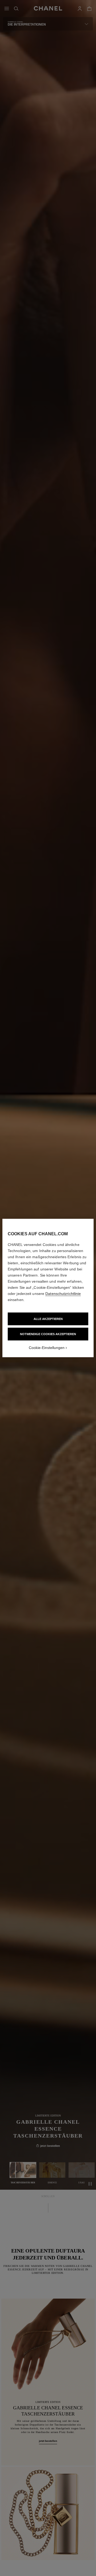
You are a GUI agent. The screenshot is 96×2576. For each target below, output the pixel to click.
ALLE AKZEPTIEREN (48, 1319)
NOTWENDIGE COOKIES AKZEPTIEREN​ (48, 1334)
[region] (48, 1288)
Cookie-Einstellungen (47, 1348)
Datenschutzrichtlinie (63, 1294)
